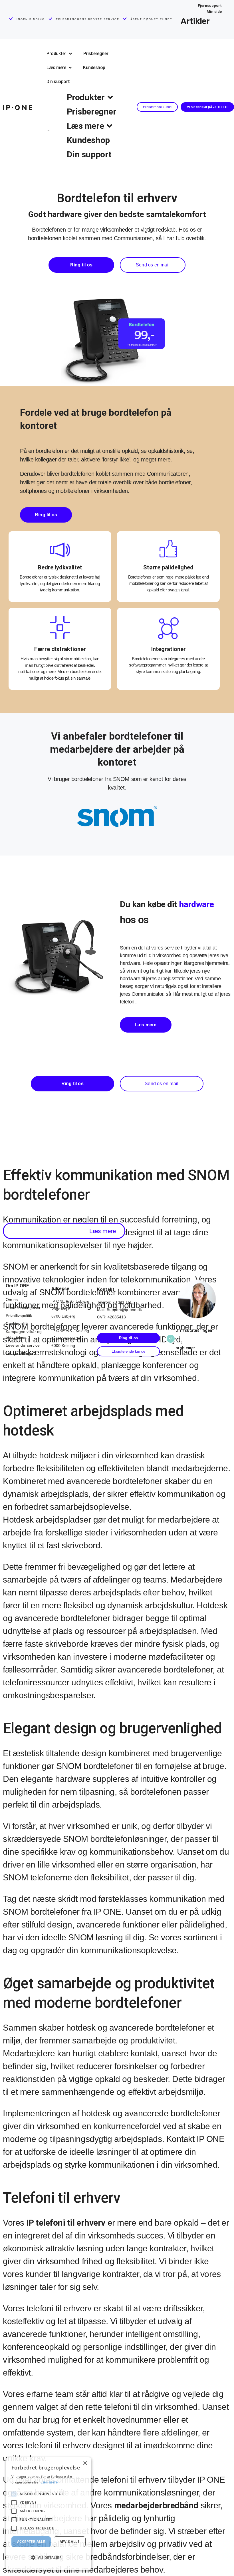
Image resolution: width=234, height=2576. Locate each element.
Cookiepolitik (17, 1324)
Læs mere (49, 2482)
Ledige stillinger (20, 1353)
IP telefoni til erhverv (66, 2223)
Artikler (195, 21)
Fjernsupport (210, 6)
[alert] (49, 2514)
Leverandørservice (23, 1345)
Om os (12, 1300)
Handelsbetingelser (23, 1308)
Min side (214, 12)
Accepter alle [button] (31, 2542)
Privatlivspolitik (19, 1316)
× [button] (85, 2463)
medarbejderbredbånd (156, 2505)
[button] (64, 1231)
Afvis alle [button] (70, 2542)
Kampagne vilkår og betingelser (24, 1334)
